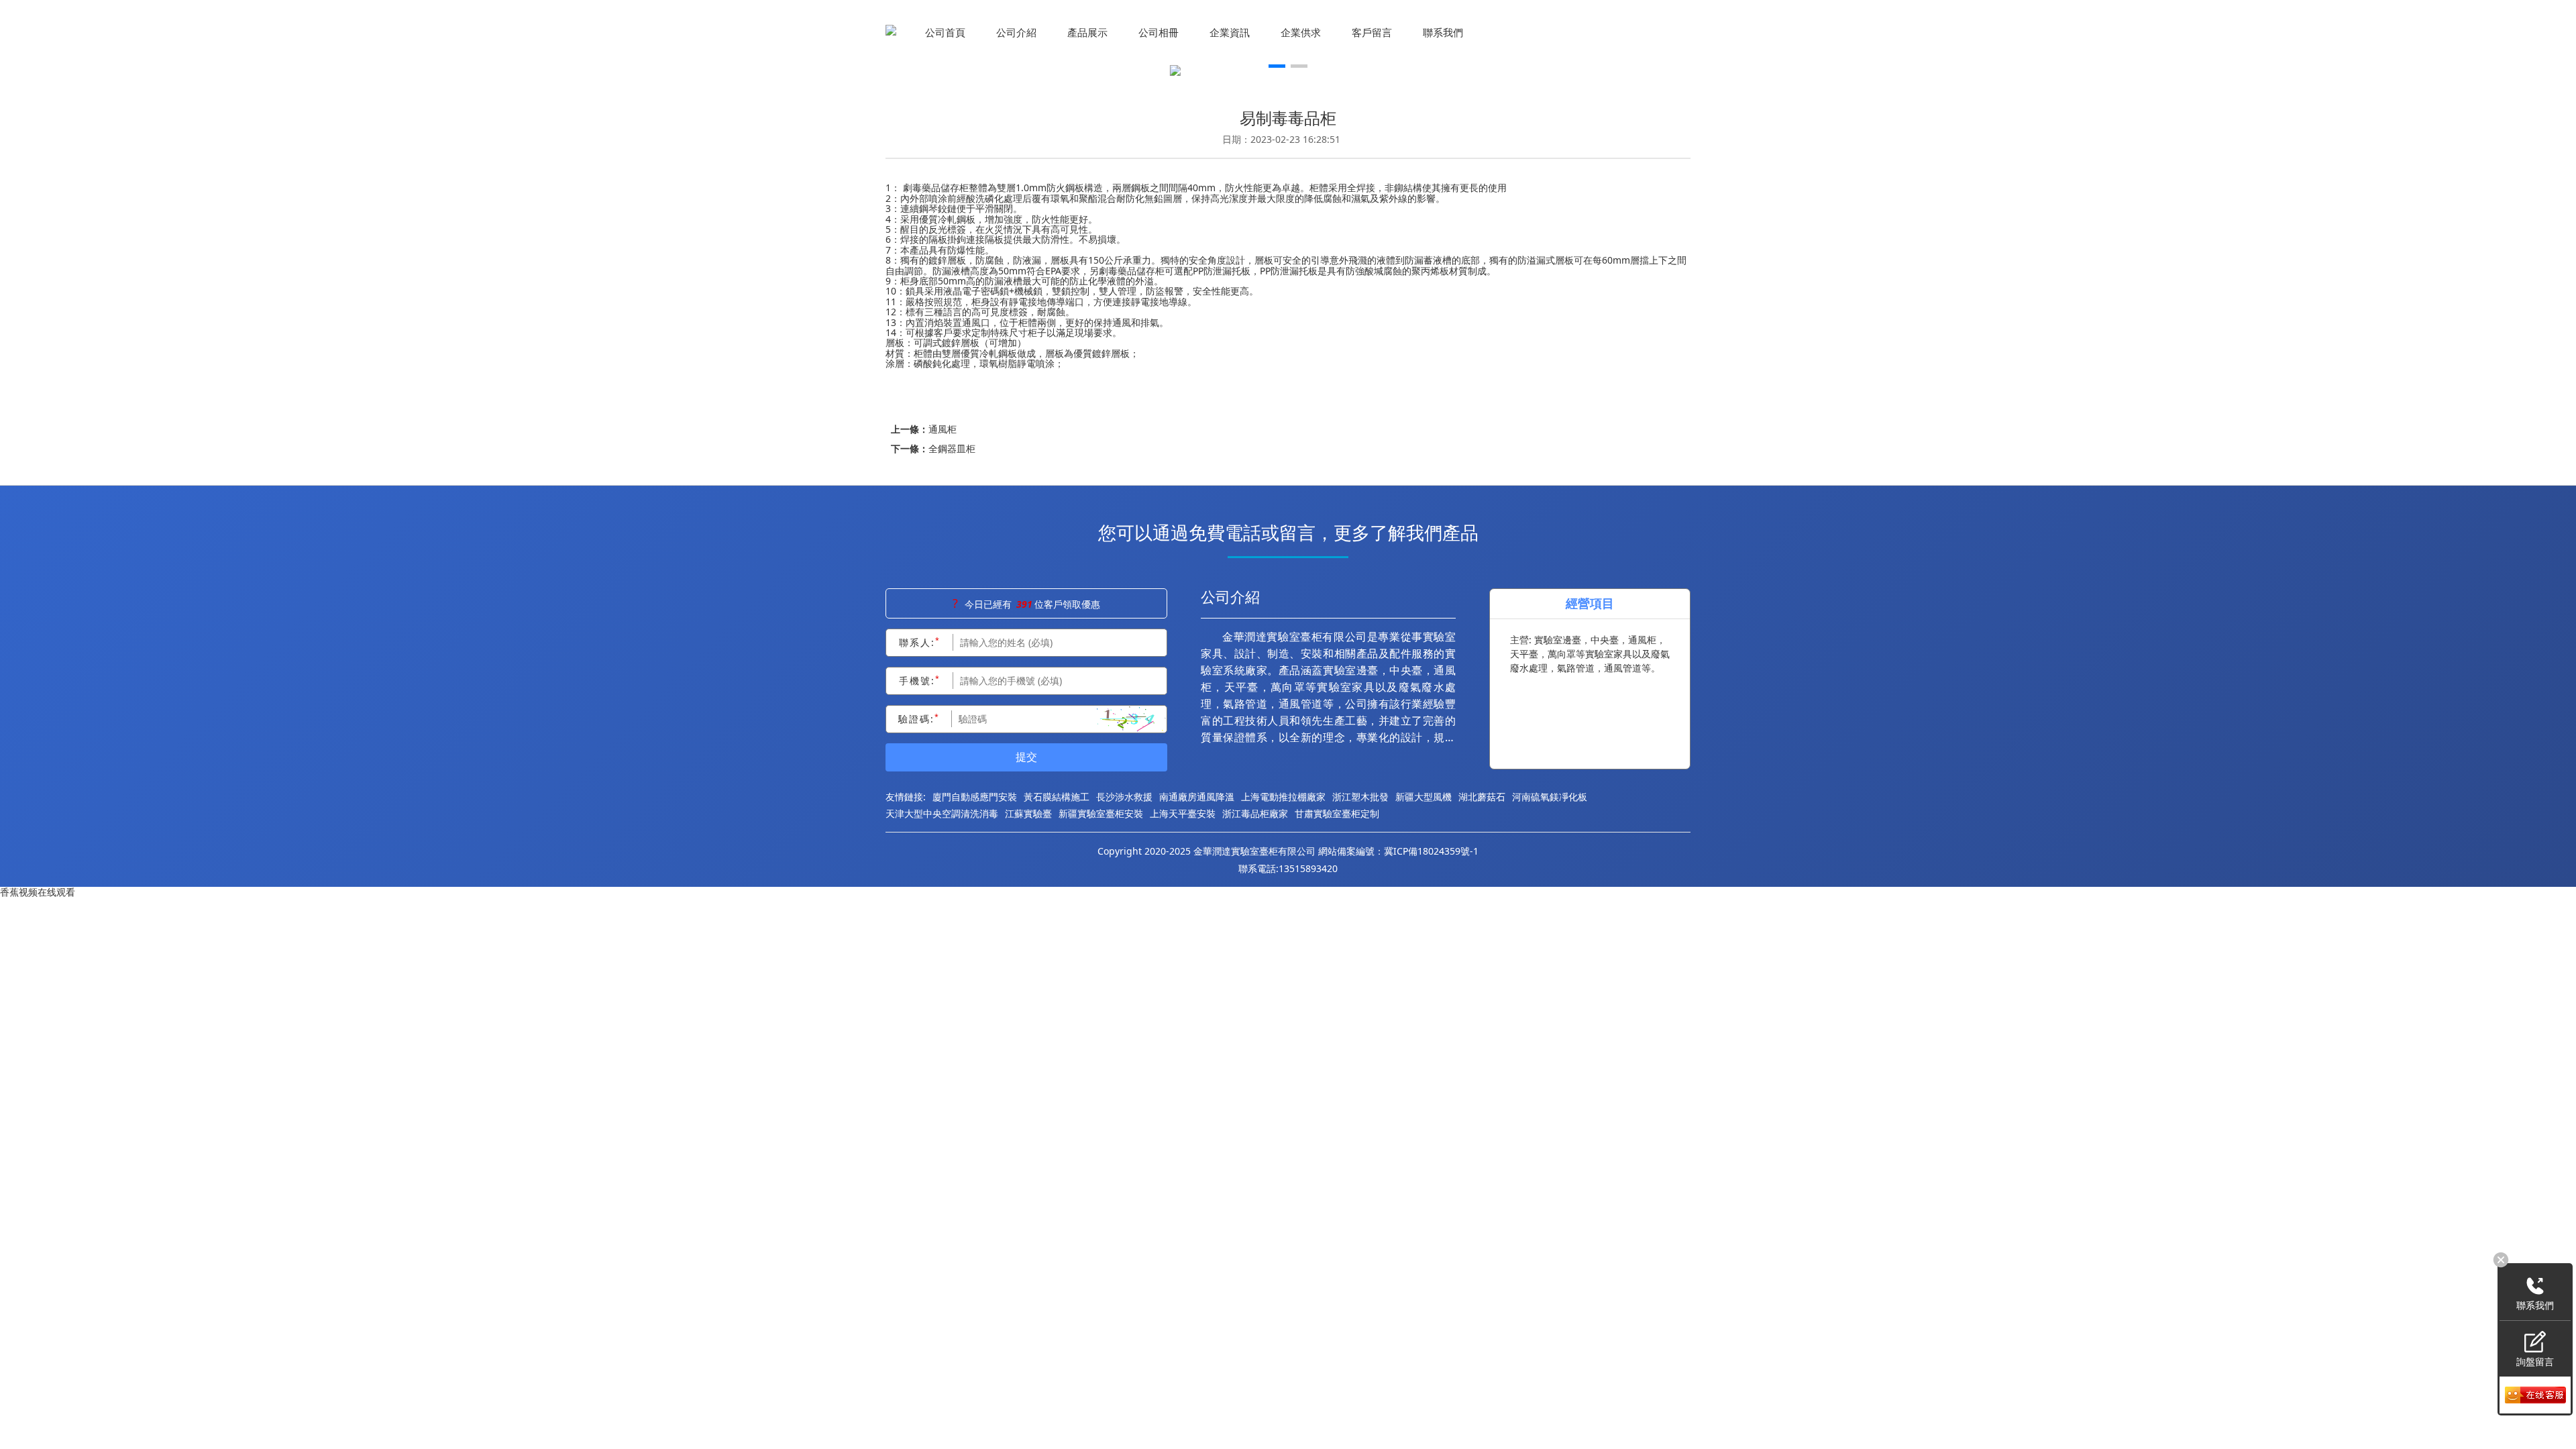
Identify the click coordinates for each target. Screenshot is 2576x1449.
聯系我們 (1443, 32)
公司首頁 (945, 32)
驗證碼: (919, 718)
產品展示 (1087, 32)
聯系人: (920, 642)
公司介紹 (1016, 32)
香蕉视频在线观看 (38, 892)
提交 (1026, 757)
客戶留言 (1372, 32)
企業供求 (1301, 32)
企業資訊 (1230, 32)
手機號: (920, 680)
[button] (1277, 65)
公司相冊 (1159, 32)
